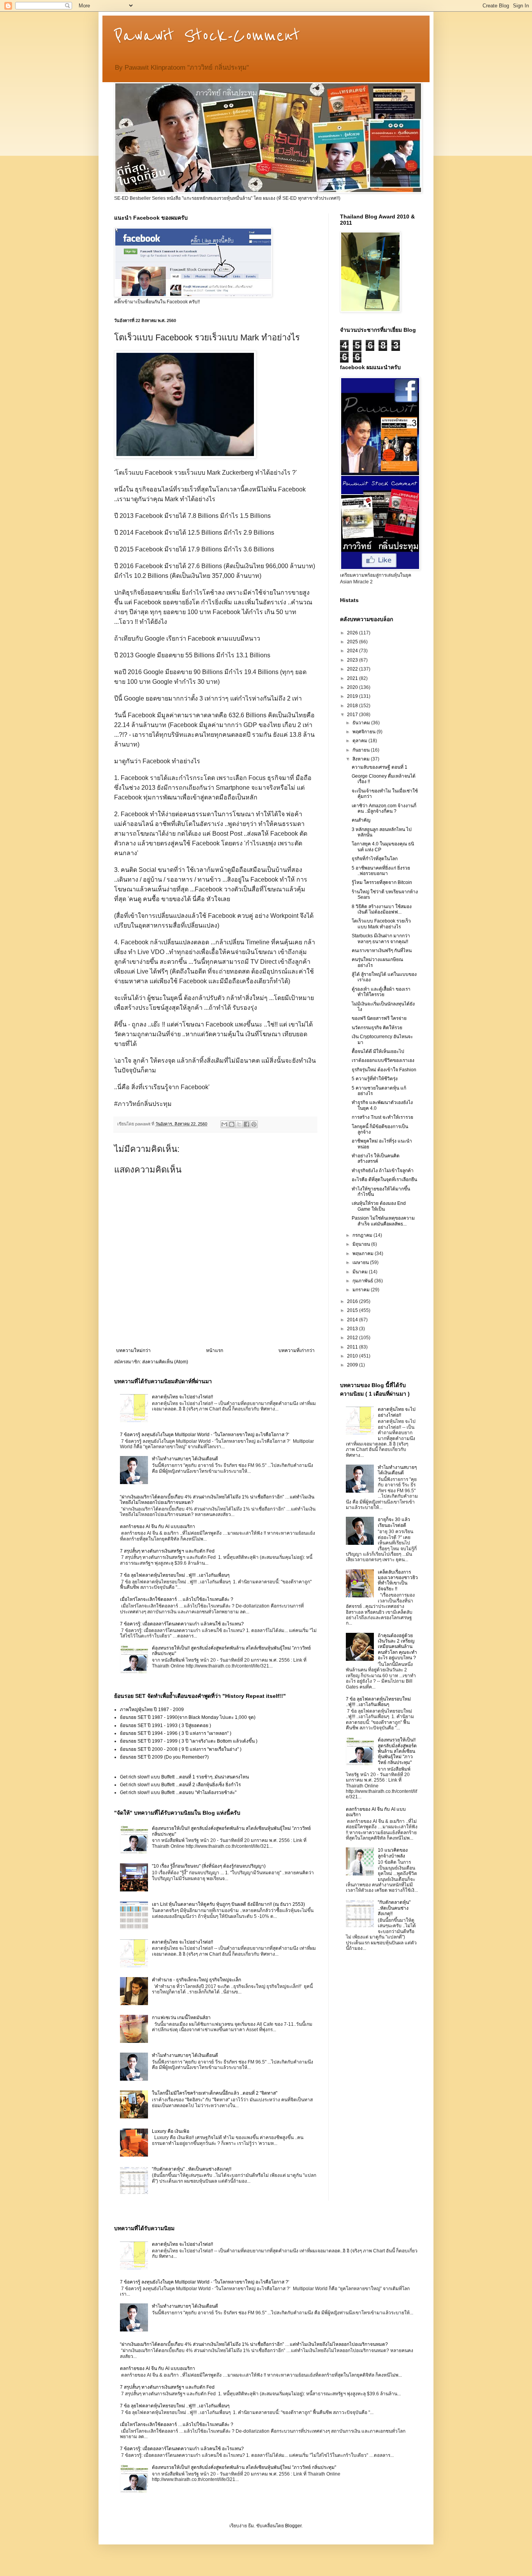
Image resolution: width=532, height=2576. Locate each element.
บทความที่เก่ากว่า (297, 1351)
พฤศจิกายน (365, 732)
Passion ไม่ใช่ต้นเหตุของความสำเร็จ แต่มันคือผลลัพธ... (383, 1221)
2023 (353, 660)
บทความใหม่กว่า (133, 1351)
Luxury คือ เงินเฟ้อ (171, 2131)
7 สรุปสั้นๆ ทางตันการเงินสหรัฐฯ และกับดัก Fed (167, 1551)
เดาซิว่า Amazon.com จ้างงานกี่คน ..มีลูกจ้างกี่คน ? (384, 808)
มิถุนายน (362, 1244)
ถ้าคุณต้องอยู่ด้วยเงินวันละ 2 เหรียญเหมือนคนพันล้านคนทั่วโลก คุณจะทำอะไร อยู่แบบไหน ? (397, 1647)
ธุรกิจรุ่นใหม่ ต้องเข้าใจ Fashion (384, 1070)
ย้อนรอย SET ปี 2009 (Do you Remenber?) (164, 1757)
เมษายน (361, 1262)
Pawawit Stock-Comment (207, 36)
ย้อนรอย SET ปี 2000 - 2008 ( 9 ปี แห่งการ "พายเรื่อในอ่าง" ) (181, 1749)
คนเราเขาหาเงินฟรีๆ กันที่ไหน (382, 951)
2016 (353, 1301)
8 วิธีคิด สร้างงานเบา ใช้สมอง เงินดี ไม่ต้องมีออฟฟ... (382, 909)
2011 (353, 1347)
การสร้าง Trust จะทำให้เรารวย (382, 1117)
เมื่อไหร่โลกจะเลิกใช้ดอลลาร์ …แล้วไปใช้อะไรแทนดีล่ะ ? (177, 1599)
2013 (353, 1329)
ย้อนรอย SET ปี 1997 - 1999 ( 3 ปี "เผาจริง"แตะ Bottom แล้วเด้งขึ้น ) (189, 1741)
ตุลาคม (360, 741)
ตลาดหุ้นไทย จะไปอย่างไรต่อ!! (182, 1397)
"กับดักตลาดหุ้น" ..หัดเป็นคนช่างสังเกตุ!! (192, 2169)
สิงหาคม (362, 759)
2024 (353, 651)
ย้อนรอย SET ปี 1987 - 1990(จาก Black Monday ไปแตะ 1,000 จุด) (188, 1717)
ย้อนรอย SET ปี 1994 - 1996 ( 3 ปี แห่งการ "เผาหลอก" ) (176, 1733)
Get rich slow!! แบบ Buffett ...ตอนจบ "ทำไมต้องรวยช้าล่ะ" (178, 1792)
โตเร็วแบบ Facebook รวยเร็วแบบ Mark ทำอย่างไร (381, 924)
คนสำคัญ (361, 820)
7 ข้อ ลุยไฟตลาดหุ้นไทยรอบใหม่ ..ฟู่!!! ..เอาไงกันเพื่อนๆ (175, 1575)
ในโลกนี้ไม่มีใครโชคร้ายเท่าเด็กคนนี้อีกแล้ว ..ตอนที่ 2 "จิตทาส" (215, 2093)
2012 (353, 1338)
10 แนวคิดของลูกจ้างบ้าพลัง (393, 1853)
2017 (353, 715)
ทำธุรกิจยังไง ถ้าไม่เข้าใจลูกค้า (383, 1171)
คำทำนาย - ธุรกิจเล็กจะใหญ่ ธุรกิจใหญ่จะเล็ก (196, 1980)
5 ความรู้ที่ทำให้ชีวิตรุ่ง (375, 1079)
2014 (353, 1320)
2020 (353, 687)
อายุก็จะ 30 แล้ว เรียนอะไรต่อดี (394, 1522)
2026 (353, 633)
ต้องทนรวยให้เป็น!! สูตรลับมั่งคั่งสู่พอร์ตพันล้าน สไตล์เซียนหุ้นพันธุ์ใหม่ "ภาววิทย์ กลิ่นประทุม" (397, 1751)
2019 (353, 696)
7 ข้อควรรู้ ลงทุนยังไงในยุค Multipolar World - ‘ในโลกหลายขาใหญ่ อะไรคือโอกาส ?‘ (205, 1435)
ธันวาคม (362, 723)
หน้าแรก (215, 1351)
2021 (353, 678)
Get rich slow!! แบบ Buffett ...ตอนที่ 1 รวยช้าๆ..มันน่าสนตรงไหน (184, 1777)
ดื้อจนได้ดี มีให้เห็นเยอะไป (378, 1051)
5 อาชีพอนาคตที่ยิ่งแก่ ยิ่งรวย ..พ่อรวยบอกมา (381, 871)
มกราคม (362, 1290)
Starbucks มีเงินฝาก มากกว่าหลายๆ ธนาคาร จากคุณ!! (381, 938)
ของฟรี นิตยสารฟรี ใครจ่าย (379, 1018)
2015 (353, 1310)
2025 (353, 642)
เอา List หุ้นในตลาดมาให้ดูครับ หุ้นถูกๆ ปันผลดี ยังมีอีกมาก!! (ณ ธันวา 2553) (228, 1904)
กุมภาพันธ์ (363, 1281)
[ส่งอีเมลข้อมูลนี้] (224, 1124)
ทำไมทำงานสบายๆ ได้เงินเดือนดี (185, 1459)
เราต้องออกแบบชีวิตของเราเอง (383, 1060)
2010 (353, 1356)
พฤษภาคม (364, 1254)
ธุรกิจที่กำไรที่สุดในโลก (375, 859)
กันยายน (362, 750)
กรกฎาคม (363, 1235)
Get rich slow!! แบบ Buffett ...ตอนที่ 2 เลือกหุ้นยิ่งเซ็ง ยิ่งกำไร (180, 1785)
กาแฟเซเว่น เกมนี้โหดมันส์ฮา (181, 2018)
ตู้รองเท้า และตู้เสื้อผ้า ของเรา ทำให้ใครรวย (381, 992)
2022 (353, 669)
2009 (353, 1365)
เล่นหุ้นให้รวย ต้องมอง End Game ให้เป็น (379, 1206)
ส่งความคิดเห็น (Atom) (165, 1362)
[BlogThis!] (232, 1124)
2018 (353, 706)
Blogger (293, 2526)
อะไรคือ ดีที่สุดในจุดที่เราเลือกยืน (384, 1180)
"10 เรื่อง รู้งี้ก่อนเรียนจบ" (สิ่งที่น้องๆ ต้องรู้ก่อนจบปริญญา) (209, 1866)
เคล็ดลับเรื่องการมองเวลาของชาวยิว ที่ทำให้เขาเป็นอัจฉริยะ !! (398, 1580)
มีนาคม (361, 1272)
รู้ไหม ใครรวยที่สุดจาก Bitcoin (382, 882)
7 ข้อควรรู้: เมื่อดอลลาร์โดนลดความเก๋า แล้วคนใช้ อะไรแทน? (182, 1624)
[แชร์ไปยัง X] (239, 1124)
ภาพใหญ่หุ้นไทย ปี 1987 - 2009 (152, 1710)
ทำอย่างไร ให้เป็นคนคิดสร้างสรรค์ (376, 1159)
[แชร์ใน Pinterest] (254, 1124)
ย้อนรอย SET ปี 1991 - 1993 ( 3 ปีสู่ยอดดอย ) (166, 1726)
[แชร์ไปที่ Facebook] (247, 1124)
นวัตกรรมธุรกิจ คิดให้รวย (377, 1028)
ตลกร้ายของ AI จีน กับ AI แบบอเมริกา (158, 1527)
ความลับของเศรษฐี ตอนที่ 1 (380, 767)
